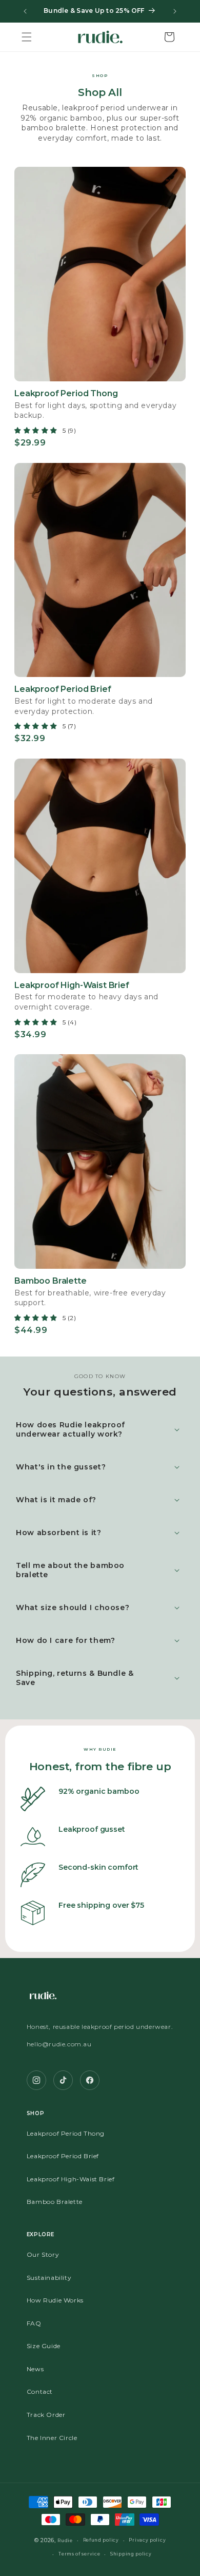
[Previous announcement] (25, 11)
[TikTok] (63, 2080)
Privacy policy (147, 2540)
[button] (27, 37)
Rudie (65, 2541)
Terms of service (79, 2554)
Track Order (46, 2415)
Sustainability (49, 2278)
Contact (40, 2391)
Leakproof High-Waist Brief (71, 2179)
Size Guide (44, 2346)
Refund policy (101, 2540)
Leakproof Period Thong (66, 2133)
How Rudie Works (55, 2300)
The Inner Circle (52, 2438)
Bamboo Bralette (55, 2202)
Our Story (43, 2254)
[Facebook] (90, 2080)
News (35, 2369)
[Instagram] (36, 2080)
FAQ (34, 2323)
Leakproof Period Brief (63, 2156)
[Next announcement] (175, 11)
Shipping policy (131, 2554)
